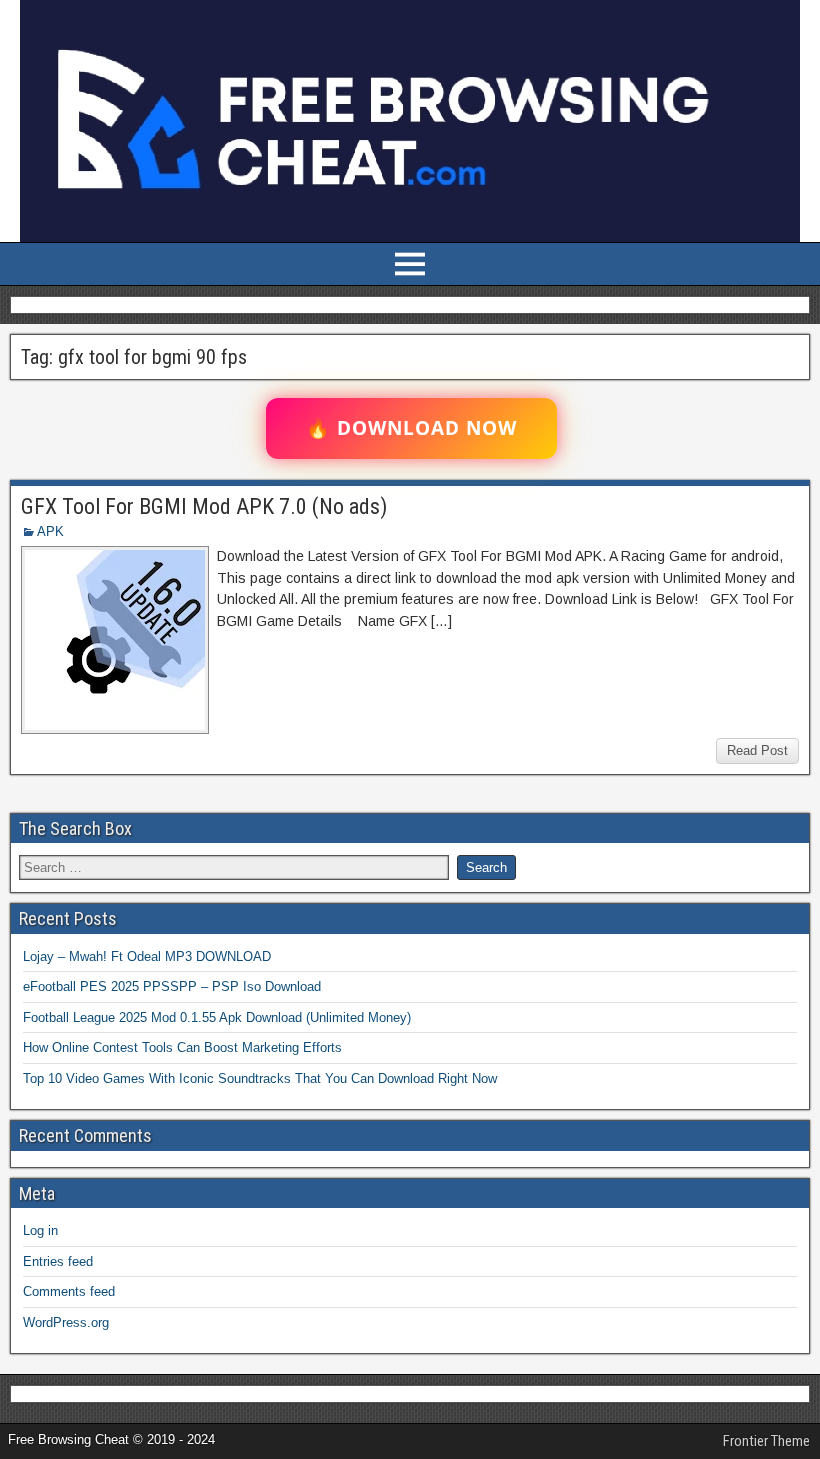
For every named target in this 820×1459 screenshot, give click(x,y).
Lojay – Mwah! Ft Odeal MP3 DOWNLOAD (147, 956)
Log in (40, 1230)
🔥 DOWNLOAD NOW (411, 428)
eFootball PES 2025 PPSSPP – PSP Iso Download (172, 986)
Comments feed (69, 1291)
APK (50, 531)
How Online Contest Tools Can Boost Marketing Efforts (182, 1047)
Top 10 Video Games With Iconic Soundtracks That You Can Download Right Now (260, 1078)
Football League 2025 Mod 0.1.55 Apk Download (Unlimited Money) (217, 1017)
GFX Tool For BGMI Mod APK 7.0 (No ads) (204, 506)
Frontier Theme (766, 1441)
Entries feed (58, 1261)
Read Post (757, 750)
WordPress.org (66, 1322)
